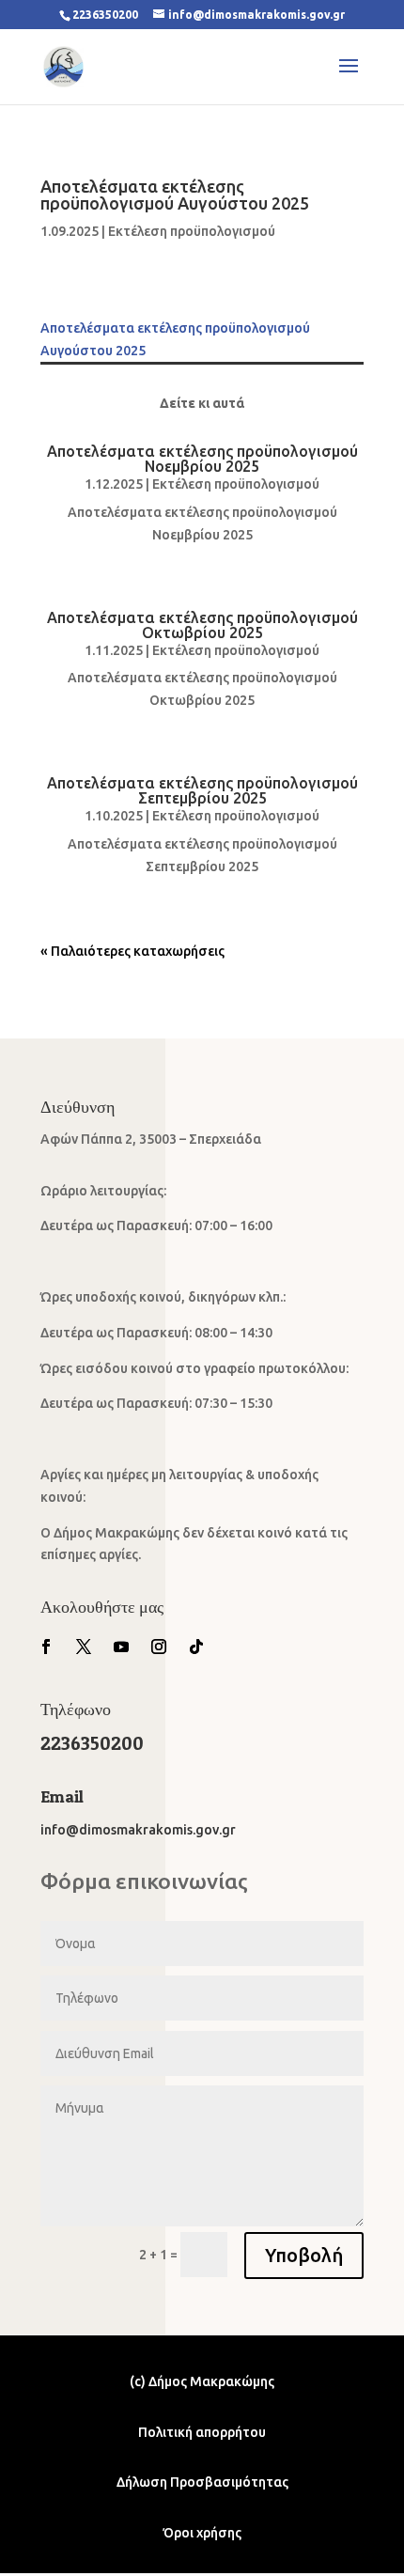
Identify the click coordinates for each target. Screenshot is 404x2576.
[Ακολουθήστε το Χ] (84, 1647)
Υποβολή (304, 2255)
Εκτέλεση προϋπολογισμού (192, 231)
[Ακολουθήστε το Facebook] (46, 1647)
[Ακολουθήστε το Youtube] (121, 1647)
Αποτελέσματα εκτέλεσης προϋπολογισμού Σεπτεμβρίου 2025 (202, 790)
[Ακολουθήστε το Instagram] (159, 1647)
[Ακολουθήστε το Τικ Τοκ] (196, 1647)
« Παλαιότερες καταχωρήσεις (132, 951)
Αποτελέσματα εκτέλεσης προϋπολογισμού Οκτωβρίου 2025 (202, 625)
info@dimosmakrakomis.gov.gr (138, 1830)
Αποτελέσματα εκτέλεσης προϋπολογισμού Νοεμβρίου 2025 (202, 459)
